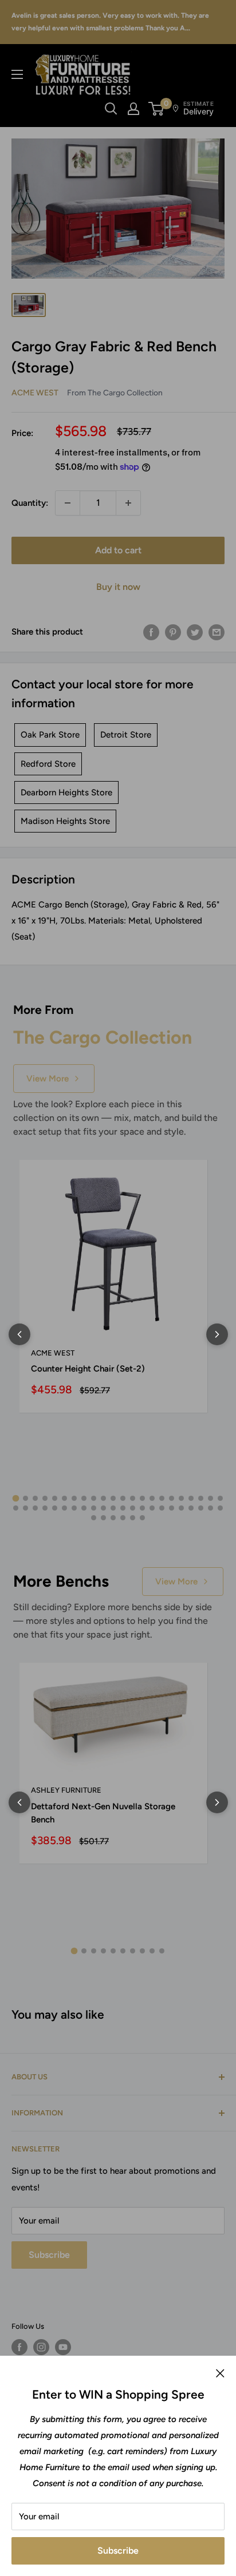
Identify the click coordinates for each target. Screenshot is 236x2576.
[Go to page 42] (201, 1508)
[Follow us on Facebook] (19, 2347)
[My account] (133, 109)
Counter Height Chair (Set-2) (88, 1369)
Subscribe (118, 2551)
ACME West (35, 393)
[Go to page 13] (133, 1498)
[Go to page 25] (35, 1508)
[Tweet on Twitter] (195, 632)
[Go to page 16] (162, 1498)
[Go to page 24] (25, 1508)
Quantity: (30, 503)
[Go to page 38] (162, 1508)
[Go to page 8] (84, 1498)
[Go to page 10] (103, 1498)
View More (48, 1079)
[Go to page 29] (74, 1508)
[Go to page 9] (94, 1498)
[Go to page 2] (25, 1498)
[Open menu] (17, 74)
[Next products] (217, 1334)
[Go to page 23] (16, 1508)
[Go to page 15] (152, 1498)
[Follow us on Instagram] (41, 2347)
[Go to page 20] (201, 1498)
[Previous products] (19, 1334)
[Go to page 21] (211, 1498)
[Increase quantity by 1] (128, 503)
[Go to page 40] (181, 1508)
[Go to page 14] (142, 1498)
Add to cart (118, 550)
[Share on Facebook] (151, 632)
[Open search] (111, 109)
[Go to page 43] (211, 1508)
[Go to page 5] (55, 1498)
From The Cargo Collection (115, 393)
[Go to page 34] (123, 1508)
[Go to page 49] (133, 1518)
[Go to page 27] (55, 1508)
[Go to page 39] (172, 1508)
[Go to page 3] (35, 1498)
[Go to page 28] (64, 1508)
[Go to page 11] (113, 1498)
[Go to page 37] (152, 1508)
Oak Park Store (50, 735)
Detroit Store (126, 735)
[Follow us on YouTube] (63, 2347)
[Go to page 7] (74, 1498)
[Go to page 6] (64, 1498)
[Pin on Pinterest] (173, 632)
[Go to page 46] (103, 1518)
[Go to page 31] (94, 1508)
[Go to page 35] (133, 1508)
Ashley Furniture (66, 1790)
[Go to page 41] (191, 1508)
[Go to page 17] (172, 1498)
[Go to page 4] (45, 1498)
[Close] (220, 2373)
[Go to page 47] (113, 1518)
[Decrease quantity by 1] (68, 503)
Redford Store (48, 764)
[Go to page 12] (123, 1498)
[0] (157, 109)
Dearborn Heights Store (66, 792)
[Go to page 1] (16, 1499)
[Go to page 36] (142, 1508)
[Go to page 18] (181, 1498)
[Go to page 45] (94, 1518)
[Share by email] (217, 632)
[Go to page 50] (142, 1518)
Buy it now (118, 587)
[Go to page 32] (103, 1508)
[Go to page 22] (220, 1498)
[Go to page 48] (123, 1518)
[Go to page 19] (191, 1498)
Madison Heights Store (65, 821)
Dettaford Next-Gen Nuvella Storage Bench (103, 1813)
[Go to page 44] (220, 1508)
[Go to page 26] (45, 1508)
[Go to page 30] (84, 1508)
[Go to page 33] (113, 1508)
